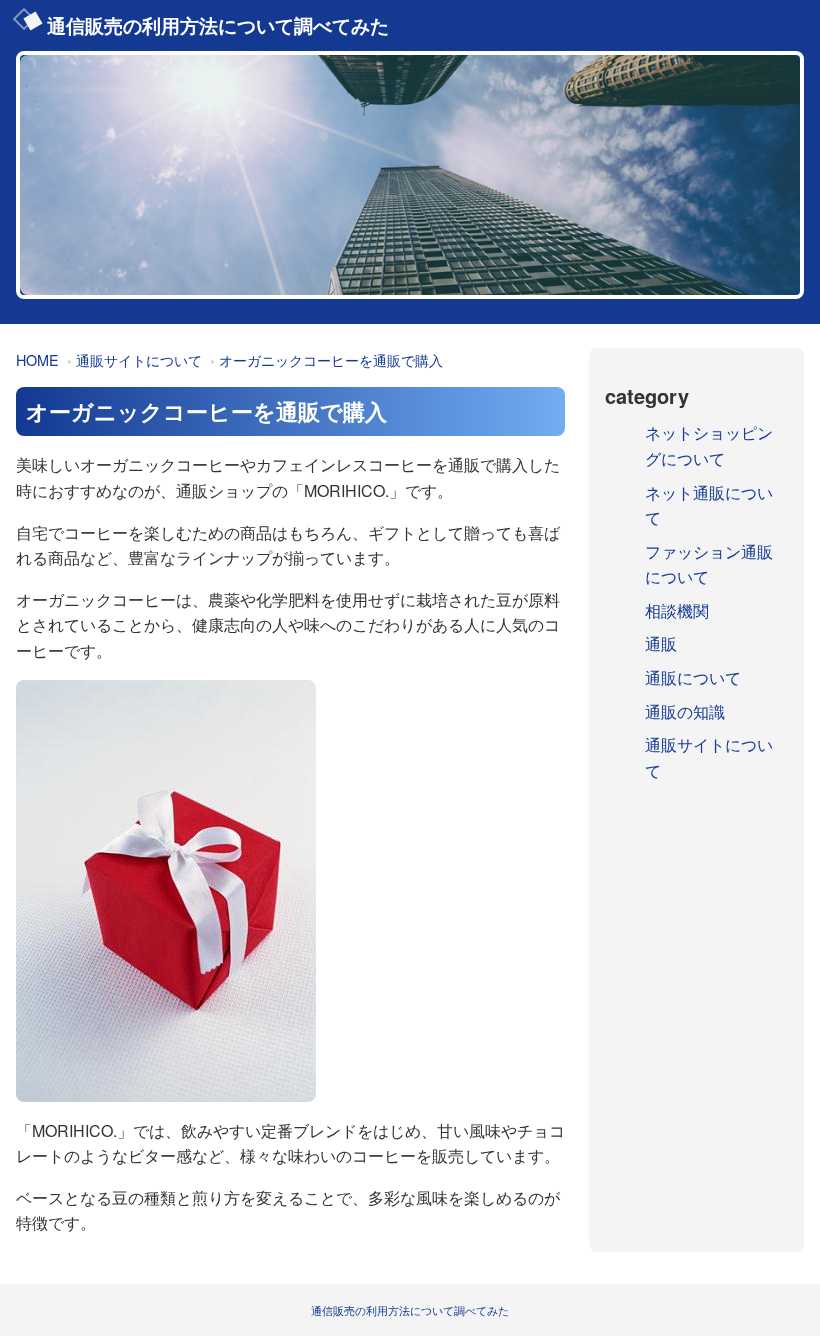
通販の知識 (685, 711)
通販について (693, 677)
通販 (661, 643)
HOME (37, 359)
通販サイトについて (139, 359)
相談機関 (677, 610)
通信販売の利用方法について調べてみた (218, 25)
